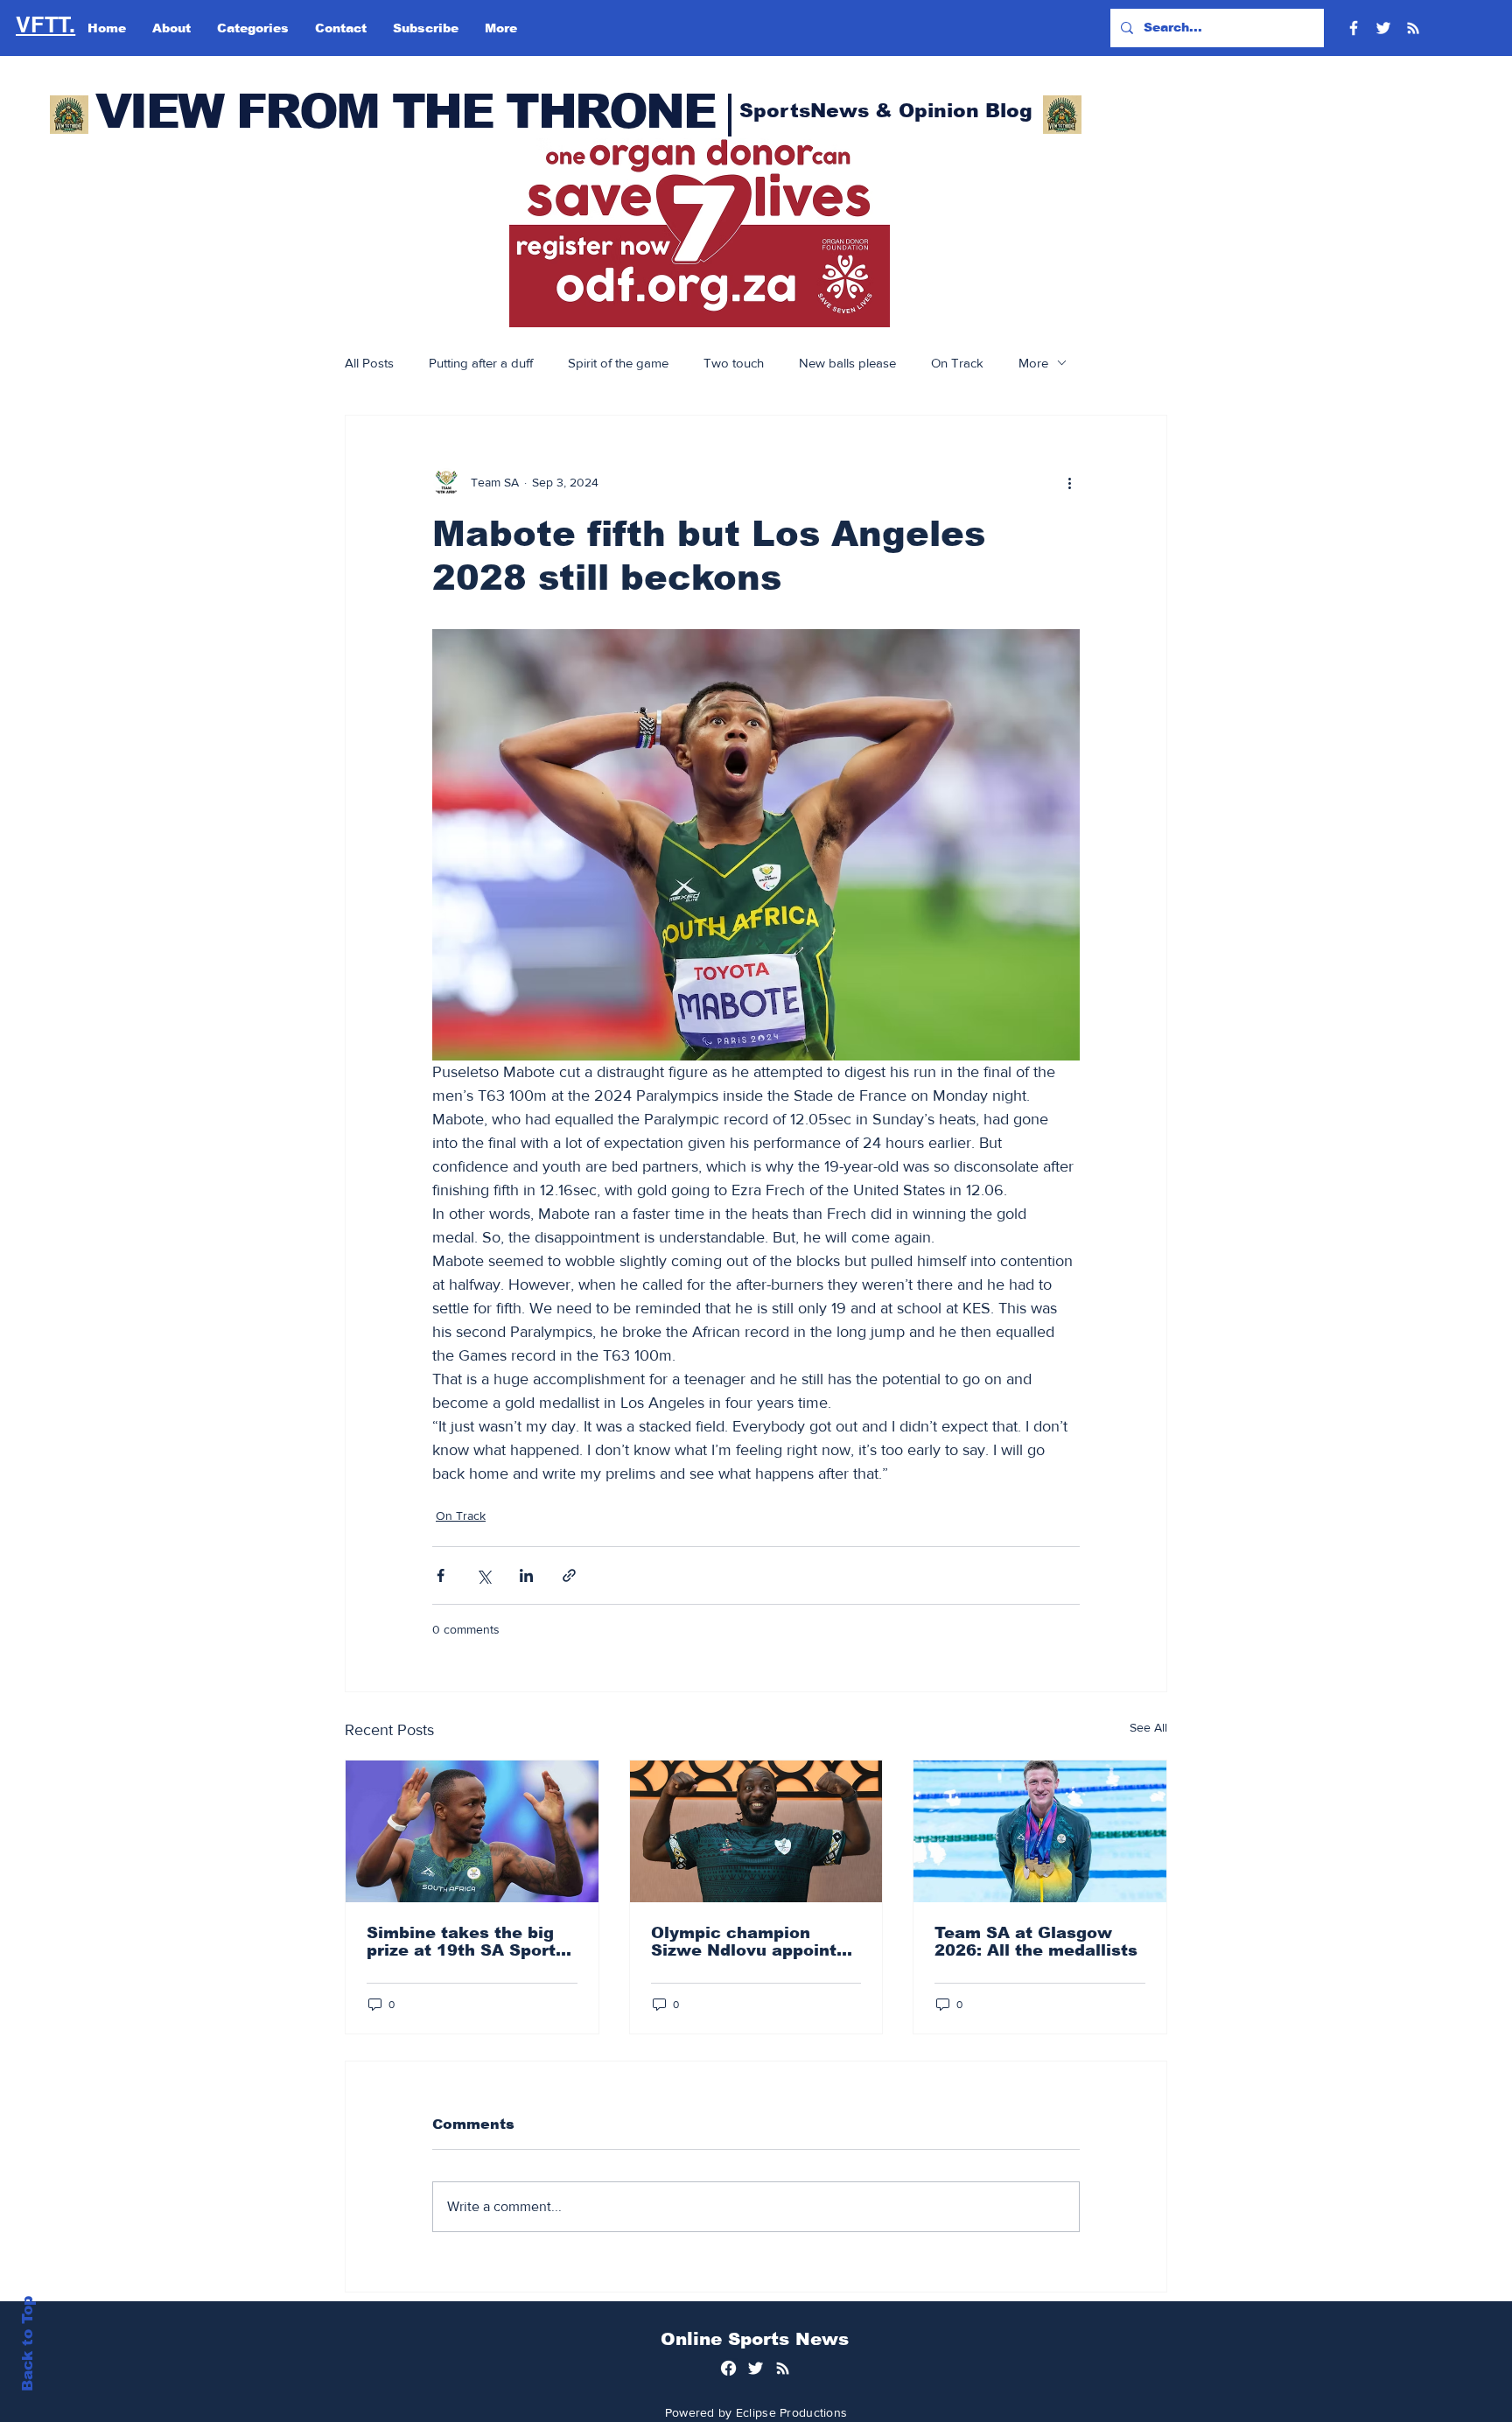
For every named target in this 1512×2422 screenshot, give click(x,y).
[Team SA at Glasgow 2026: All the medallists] (1040, 1831)
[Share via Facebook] (441, 1575)
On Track (957, 363)
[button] (700, 233)
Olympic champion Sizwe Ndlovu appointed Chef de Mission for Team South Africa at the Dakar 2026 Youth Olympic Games (754, 1942)
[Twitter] (1383, 28)
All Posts (369, 363)
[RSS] (1413, 28)
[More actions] (1069, 482)
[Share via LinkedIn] (526, 1575)
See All (1148, 1727)
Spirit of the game (618, 363)
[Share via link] (569, 1575)
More (1033, 363)
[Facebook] (1354, 28)
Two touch (734, 363)
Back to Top (28, 2344)
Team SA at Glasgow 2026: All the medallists (1036, 1942)
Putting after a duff (481, 363)
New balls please (847, 363)
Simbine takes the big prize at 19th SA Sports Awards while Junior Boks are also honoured (468, 1942)
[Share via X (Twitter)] (483, 1575)
